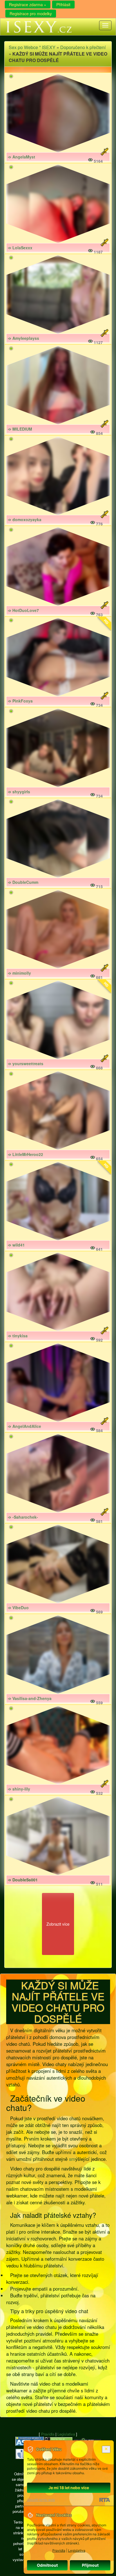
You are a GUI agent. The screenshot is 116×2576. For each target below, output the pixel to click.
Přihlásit (63, 5)
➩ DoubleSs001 (23, 1880)
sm (72, 2159)
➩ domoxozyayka (25, 519)
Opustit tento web (41, 2500)
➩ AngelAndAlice (24, 1426)
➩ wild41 (16, 1245)
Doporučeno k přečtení (83, 47)
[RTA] (105, 2500)
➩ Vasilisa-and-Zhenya (30, 1698)
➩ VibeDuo (18, 1608)
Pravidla (48, 2434)
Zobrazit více (58, 1924)
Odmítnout (47, 2565)
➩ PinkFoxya (20, 701)
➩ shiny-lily (19, 1789)
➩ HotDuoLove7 (23, 610)
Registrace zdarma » (28, 5)
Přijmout (90, 2565)
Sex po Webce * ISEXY (32, 47)
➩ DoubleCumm (23, 882)
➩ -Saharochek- (23, 1517)
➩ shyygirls (19, 792)
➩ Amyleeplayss (24, 338)
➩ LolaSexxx (20, 248)
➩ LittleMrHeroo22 (25, 1154)
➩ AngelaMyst (22, 157)
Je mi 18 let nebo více (69, 2488)
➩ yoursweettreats (26, 1064)
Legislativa (66, 2434)
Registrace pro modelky (31, 14)
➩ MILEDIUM (20, 429)
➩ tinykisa (18, 1336)
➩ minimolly (19, 973)
